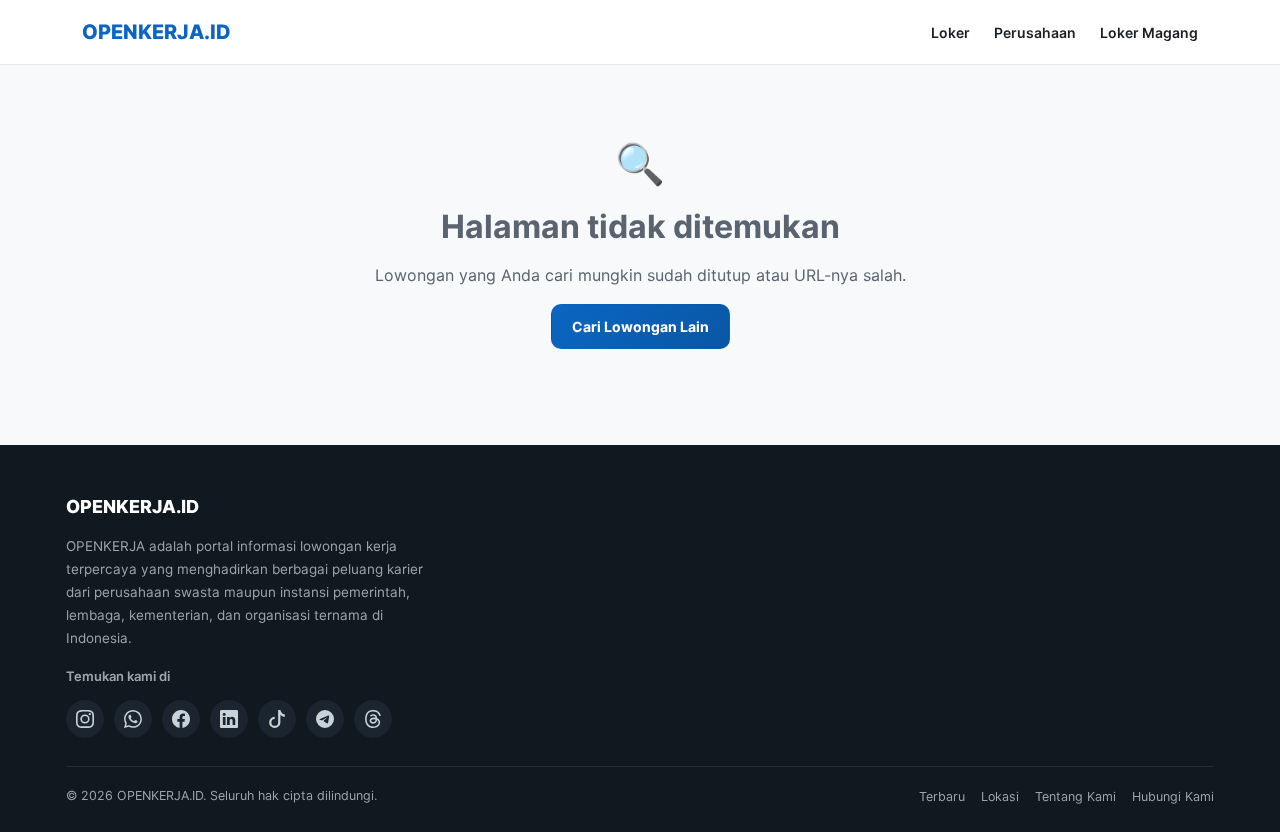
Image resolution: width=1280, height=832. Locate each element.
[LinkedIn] (229, 719)
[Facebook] (181, 719)
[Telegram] (325, 719)
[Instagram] (85, 719)
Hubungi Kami (1173, 796)
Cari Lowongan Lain (640, 326)
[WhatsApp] (133, 719)
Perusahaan (1035, 32)
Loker (950, 32)
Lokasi (1000, 796)
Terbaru (942, 796)
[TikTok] (277, 719)
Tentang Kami (1075, 796)
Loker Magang (1149, 32)
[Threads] (373, 719)
